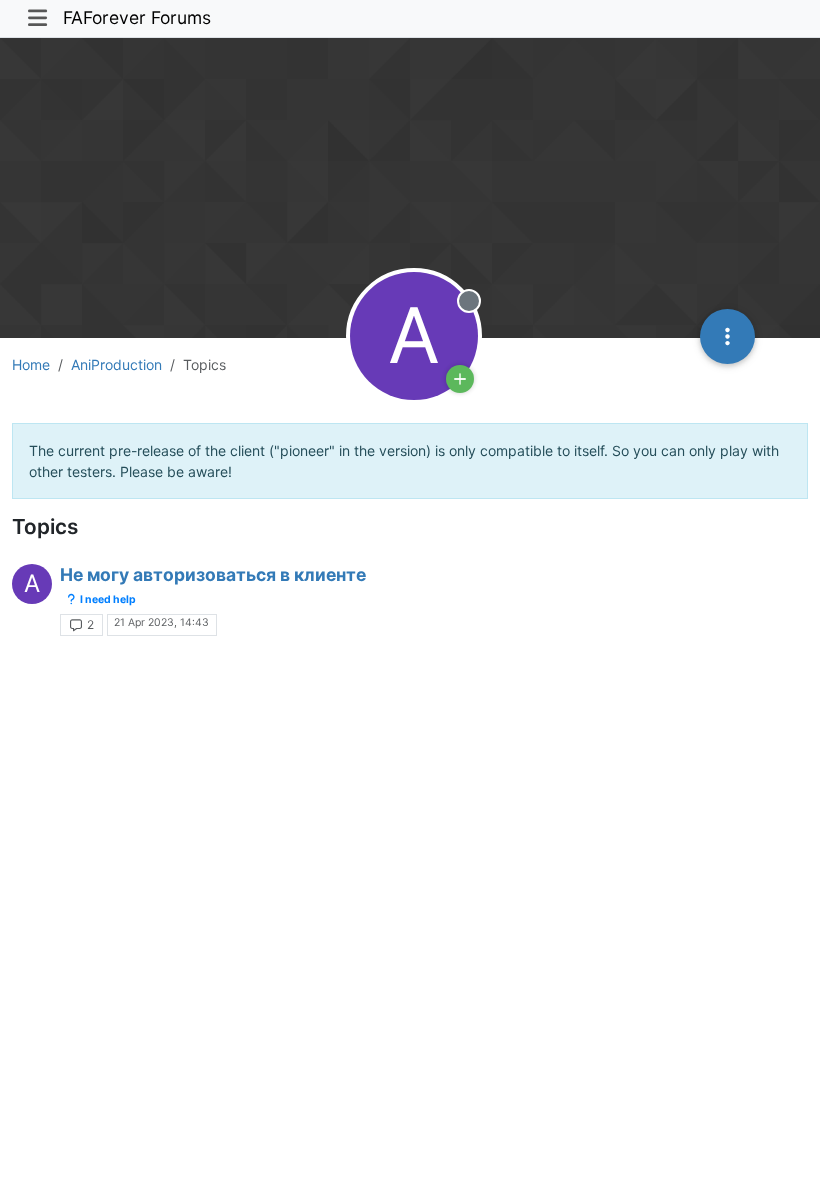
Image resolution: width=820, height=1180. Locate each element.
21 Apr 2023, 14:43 (161, 622)
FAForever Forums (137, 17)
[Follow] (460, 379)
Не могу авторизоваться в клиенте (213, 574)
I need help (107, 599)
